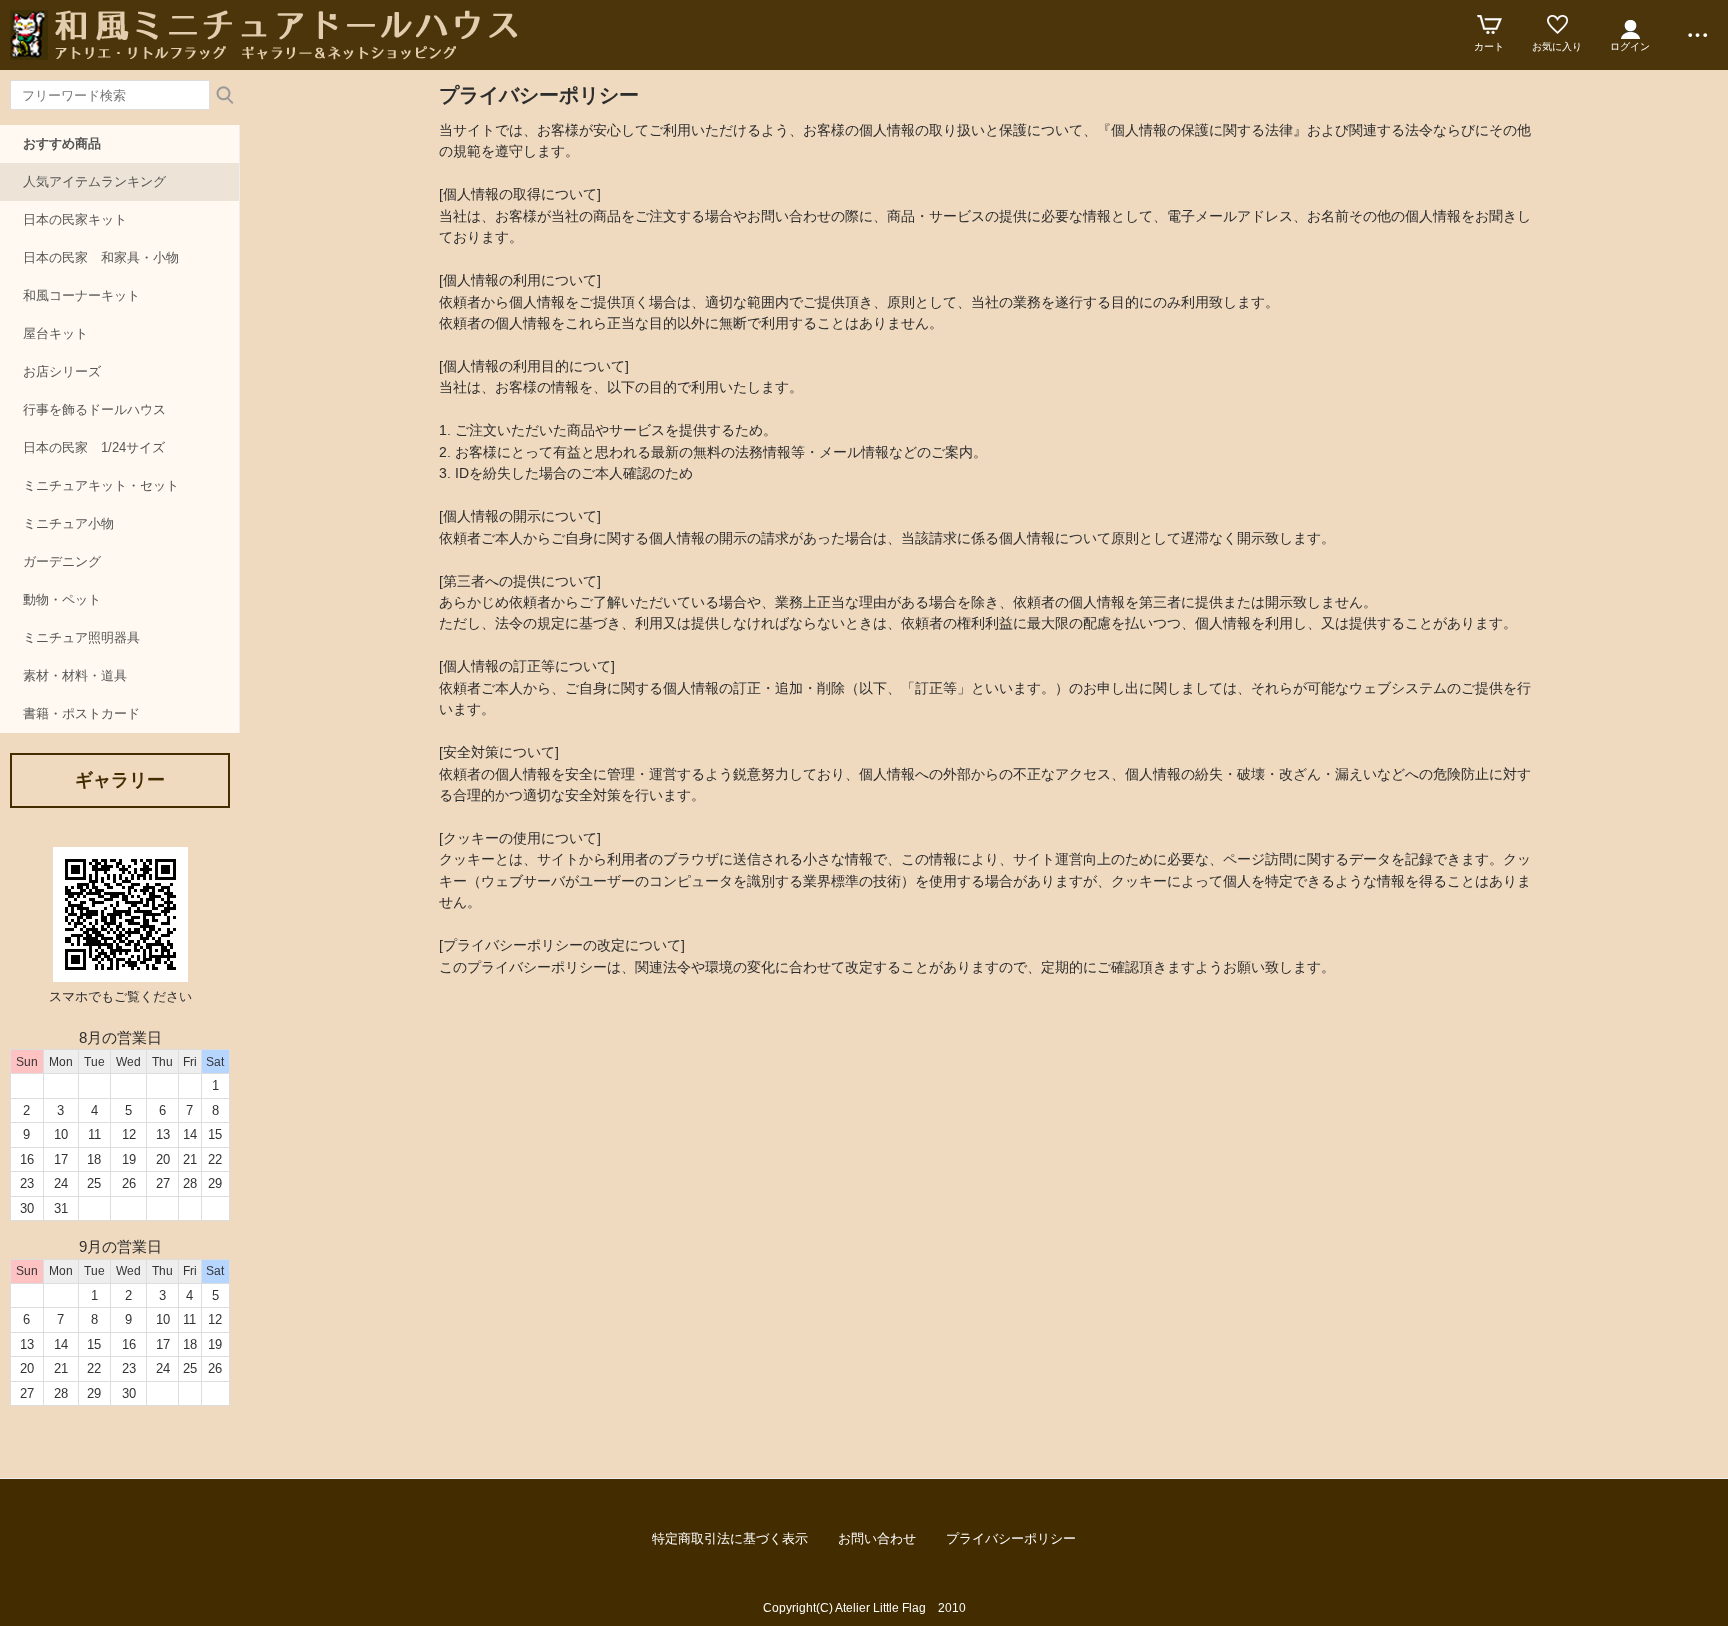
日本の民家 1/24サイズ (94, 447)
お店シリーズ (62, 371)
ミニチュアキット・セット (101, 485)
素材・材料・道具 (75, 675)
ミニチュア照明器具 (81, 637)
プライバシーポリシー (1011, 1538)
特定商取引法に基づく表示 (730, 1538)
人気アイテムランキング (94, 181)
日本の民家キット (75, 219)
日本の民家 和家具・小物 (101, 257)
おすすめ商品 (62, 143)
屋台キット (55, 333)
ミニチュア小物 (68, 523)
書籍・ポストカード (81, 713)
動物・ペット (62, 599)
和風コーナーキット (81, 295)
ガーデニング (62, 561)
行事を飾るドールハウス (94, 409)
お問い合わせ (877, 1538)
